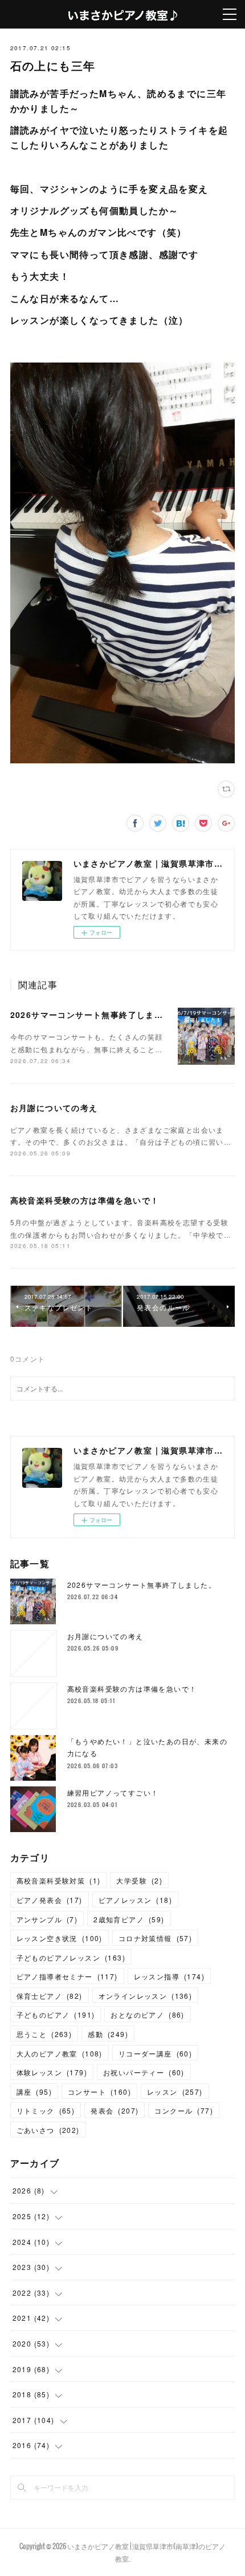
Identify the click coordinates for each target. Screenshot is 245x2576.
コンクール (184, 2110)
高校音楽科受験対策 (59, 1880)
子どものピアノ (56, 2014)
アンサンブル (47, 1919)
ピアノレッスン (135, 1900)
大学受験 (139, 1880)
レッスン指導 (169, 1976)
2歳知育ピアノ (129, 1919)
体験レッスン (52, 2072)
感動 (108, 2034)
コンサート (99, 2092)
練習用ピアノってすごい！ (113, 1792)
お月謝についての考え (54, 1108)
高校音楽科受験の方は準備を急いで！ (85, 1200)
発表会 (115, 2110)
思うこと (44, 2034)
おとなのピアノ (147, 2014)
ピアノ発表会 (50, 1900)
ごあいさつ (48, 2130)
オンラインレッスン (146, 1996)
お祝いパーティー (144, 2072)
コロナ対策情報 (155, 1938)
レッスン (175, 2092)
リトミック (46, 2110)
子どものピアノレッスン (71, 1957)
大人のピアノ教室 (60, 2053)
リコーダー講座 (155, 2053)
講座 (34, 2092)
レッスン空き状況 (60, 1938)
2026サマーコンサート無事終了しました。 (95, 1015)
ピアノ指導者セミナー (67, 1976)
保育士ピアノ (50, 1996)
